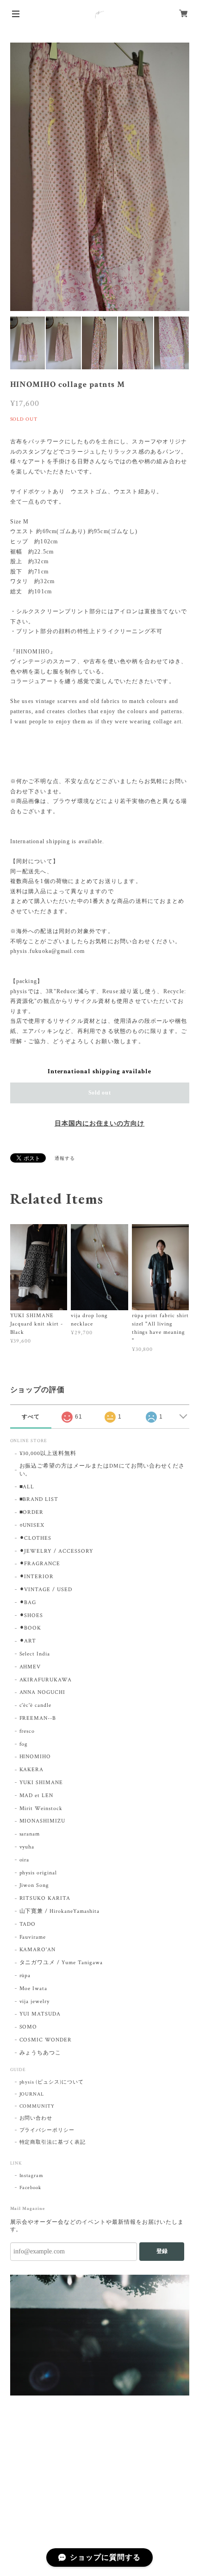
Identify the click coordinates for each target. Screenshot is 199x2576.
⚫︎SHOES (31, 1615)
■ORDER (32, 1512)
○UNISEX (32, 1525)
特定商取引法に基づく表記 (53, 2142)
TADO (28, 1924)
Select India (35, 1654)
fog (24, 1744)
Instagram (32, 2176)
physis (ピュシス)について (52, 2082)
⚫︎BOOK (31, 1628)
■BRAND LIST (39, 1499)
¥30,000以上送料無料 (48, 1453)
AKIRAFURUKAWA (46, 1680)
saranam (30, 1834)
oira (25, 1860)
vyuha (27, 1847)
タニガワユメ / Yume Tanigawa (61, 1963)
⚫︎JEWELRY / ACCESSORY (56, 1551)
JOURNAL (32, 2094)
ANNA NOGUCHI (43, 1692)
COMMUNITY (37, 2106)
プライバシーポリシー (47, 2130)
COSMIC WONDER (46, 2040)
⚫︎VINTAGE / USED (46, 1590)
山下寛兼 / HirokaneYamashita (59, 1911)
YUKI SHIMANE (41, 1783)
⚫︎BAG (28, 1602)
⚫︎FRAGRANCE (40, 1564)
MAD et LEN (37, 1795)
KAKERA (32, 1770)
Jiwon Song (34, 1885)
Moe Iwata (34, 1988)
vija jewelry (35, 2001)
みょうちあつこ (40, 2053)
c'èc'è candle (35, 1705)
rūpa (25, 1976)
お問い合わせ (36, 2118)
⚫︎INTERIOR (37, 1577)
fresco (27, 1731)
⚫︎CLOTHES (36, 1538)
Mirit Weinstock (41, 1808)
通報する (65, 1159)
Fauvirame (33, 1937)
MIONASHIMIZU (43, 1821)
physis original (38, 1873)
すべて (31, 1417)
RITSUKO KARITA (45, 1898)
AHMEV (30, 1667)
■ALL (27, 1487)
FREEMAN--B (38, 1718)
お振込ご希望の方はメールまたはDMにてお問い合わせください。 (102, 1470)
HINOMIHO (35, 1757)
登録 (162, 2251)
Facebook (31, 2188)
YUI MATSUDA (40, 2014)
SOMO (28, 2027)
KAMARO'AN (38, 1950)
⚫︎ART (28, 1641)
